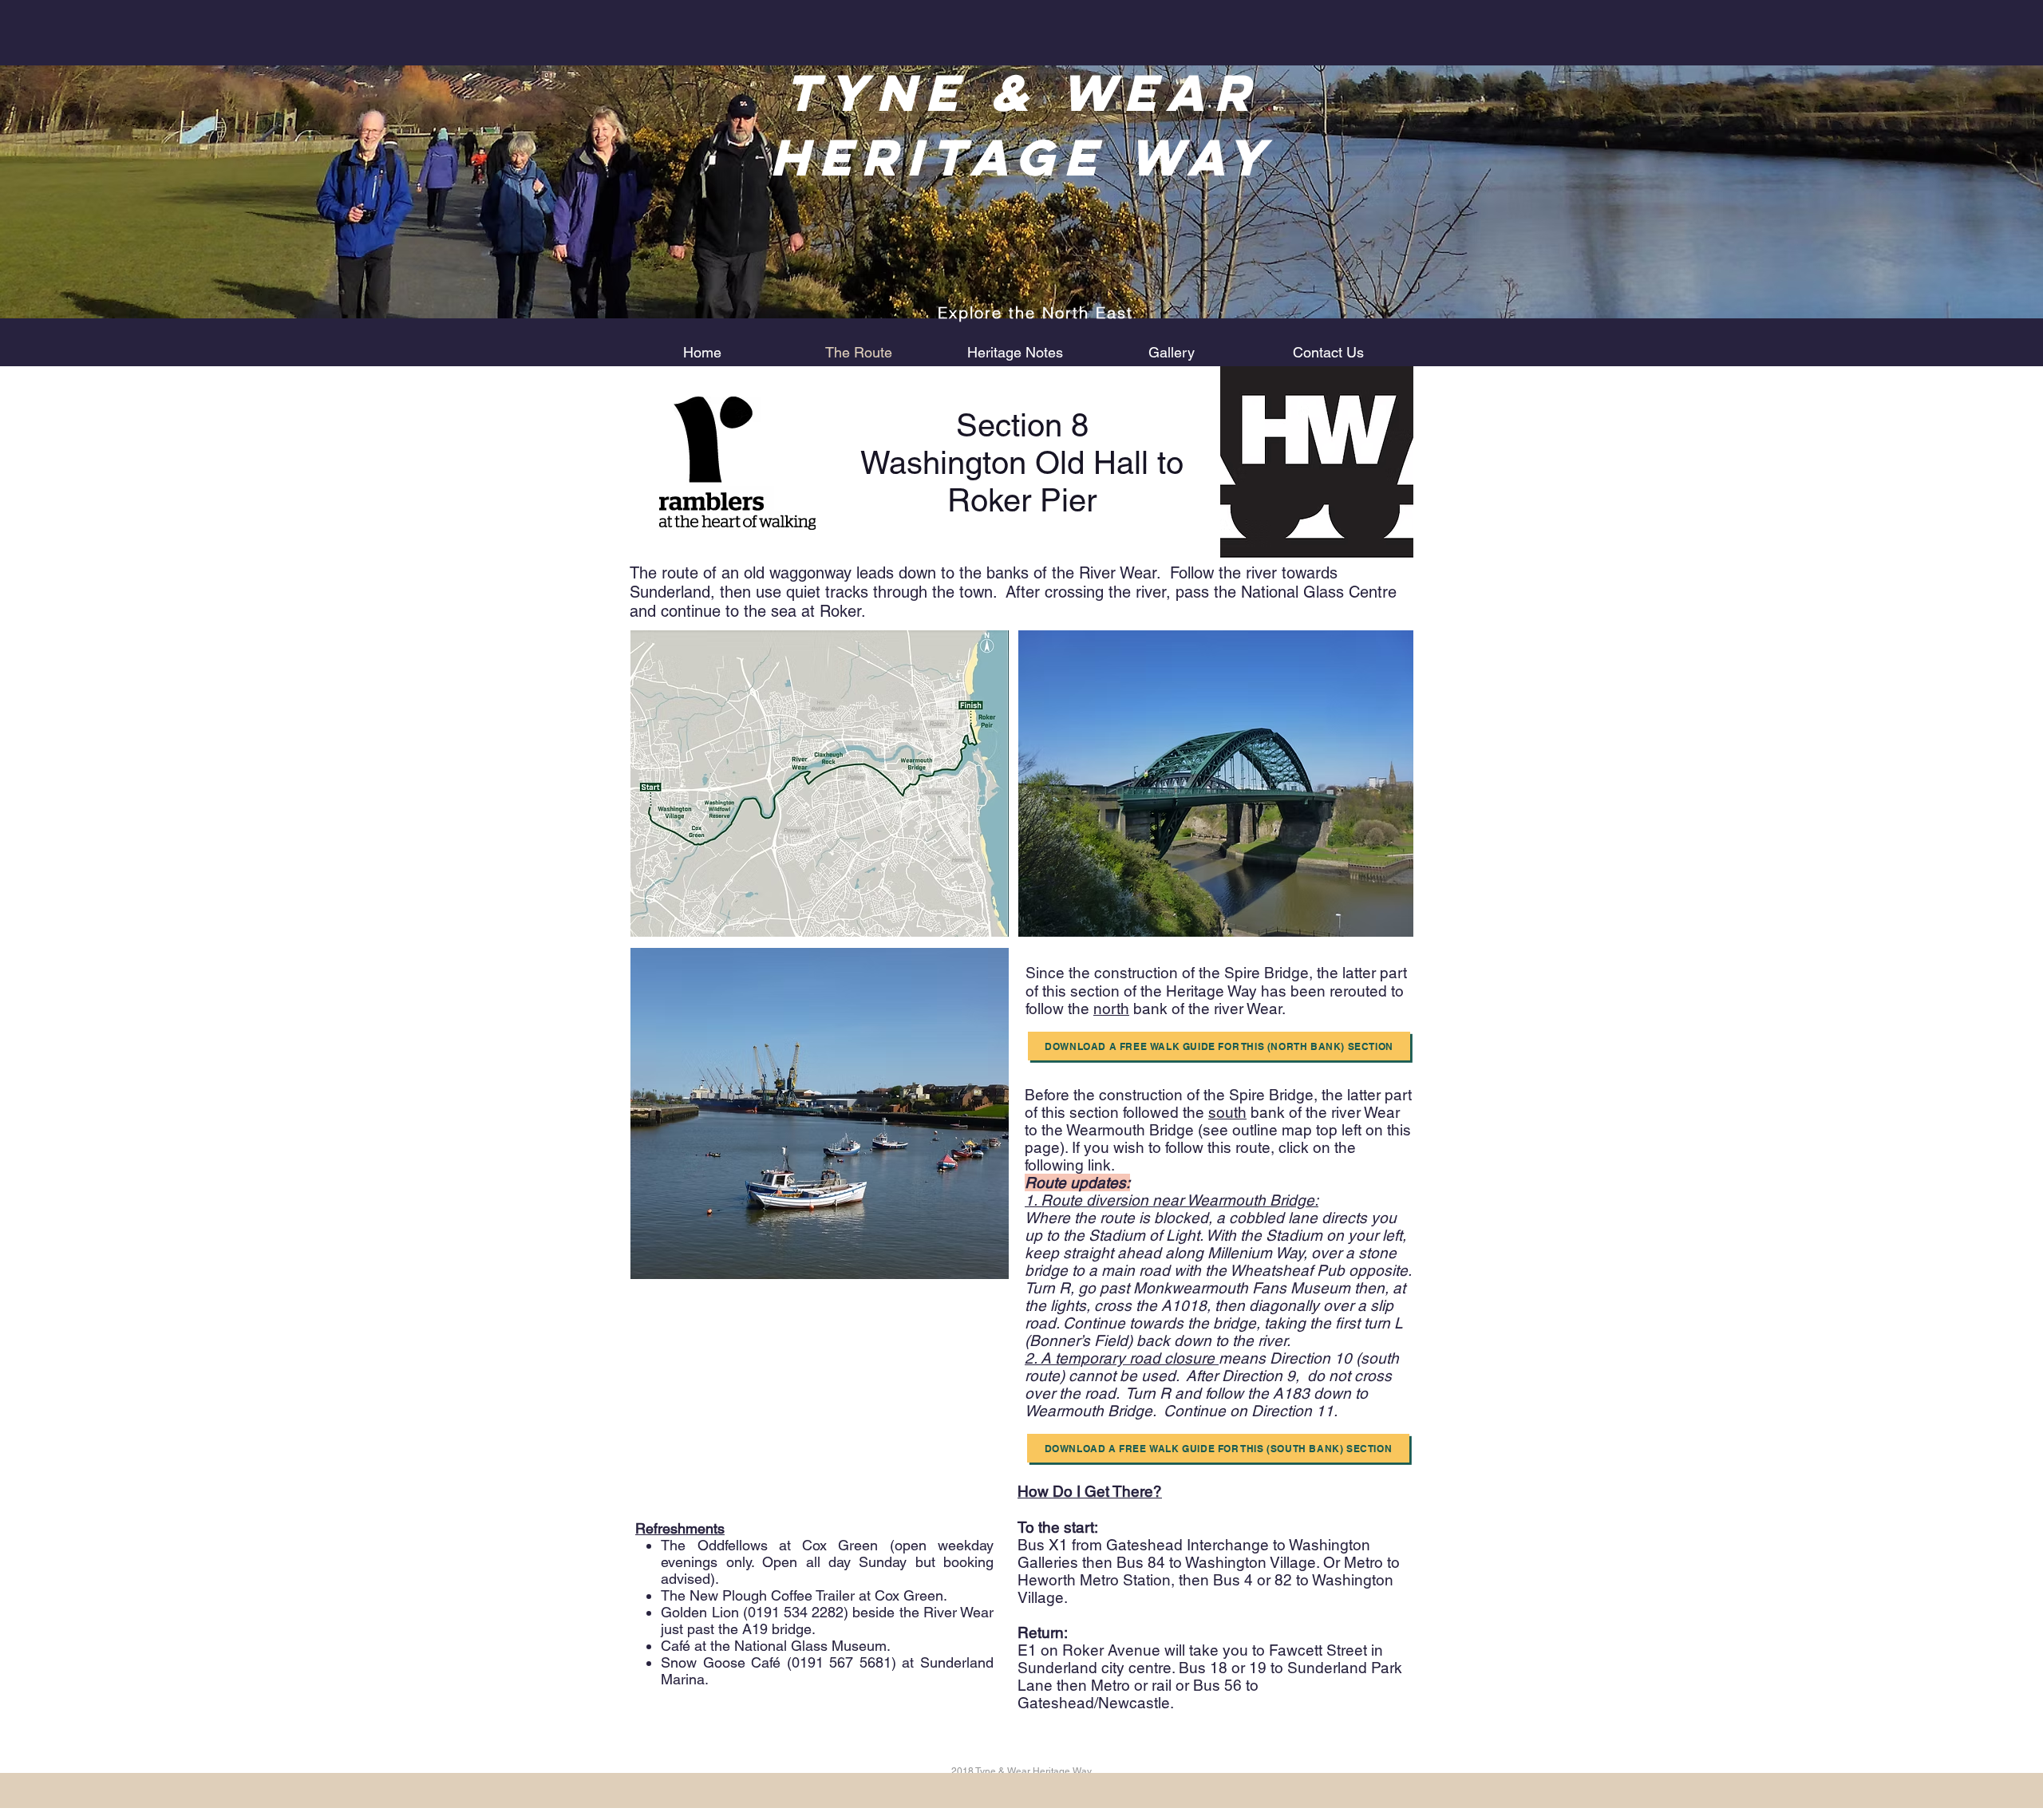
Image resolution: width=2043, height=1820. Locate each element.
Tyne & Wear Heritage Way (1022, 124)
